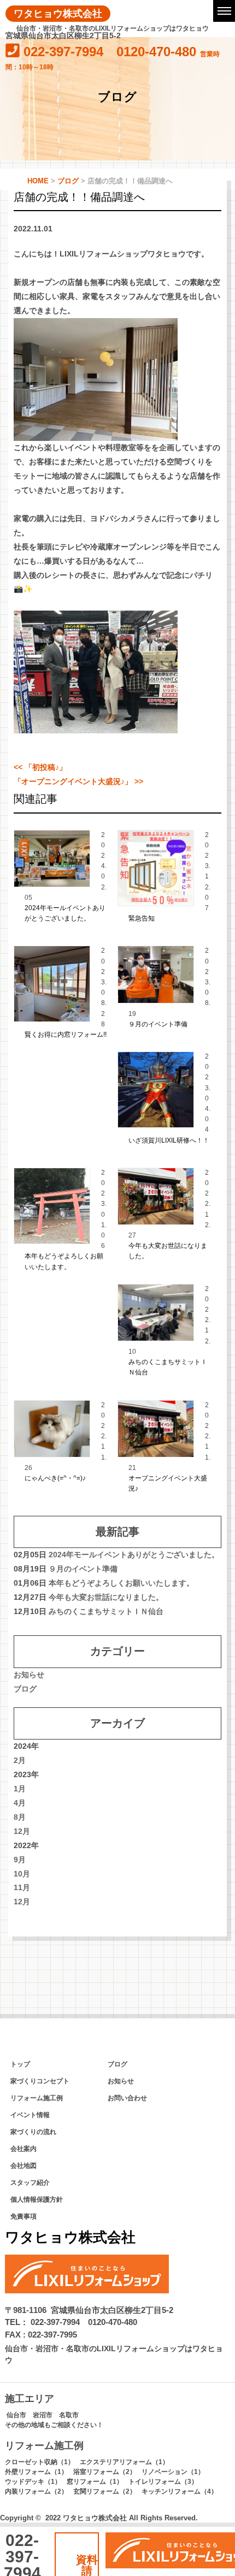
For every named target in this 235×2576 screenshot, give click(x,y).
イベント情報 (30, 2115)
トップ (20, 2064)
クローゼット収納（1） (40, 2462)
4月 (20, 1803)
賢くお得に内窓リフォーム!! (66, 1035)
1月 (20, 1789)
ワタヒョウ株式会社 (58, 13)
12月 (22, 1831)
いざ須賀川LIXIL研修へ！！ (169, 1140)
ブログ (25, 1689)
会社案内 (23, 2149)
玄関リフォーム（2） (105, 2491)
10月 (22, 1874)
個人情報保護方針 (37, 2200)
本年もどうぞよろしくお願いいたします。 (121, 1583)
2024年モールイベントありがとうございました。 (134, 1555)
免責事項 (23, 2216)
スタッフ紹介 (30, 2183)
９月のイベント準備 (158, 1024)
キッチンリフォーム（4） (180, 2491)
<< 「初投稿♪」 (40, 767)
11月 (22, 1887)
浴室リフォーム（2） (105, 2472)
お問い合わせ (127, 2098)
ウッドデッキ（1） (33, 2482)
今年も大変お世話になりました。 (106, 1597)
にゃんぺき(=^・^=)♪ (55, 1478)
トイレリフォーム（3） (163, 2482)
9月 (20, 1860)
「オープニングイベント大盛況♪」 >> (78, 781)
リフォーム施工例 (37, 2098)
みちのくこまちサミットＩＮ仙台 (106, 1611)
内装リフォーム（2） (36, 2491)
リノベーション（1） (173, 2472)
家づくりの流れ (33, 2132)
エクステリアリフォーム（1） (124, 2462)
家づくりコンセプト (40, 2081)
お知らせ (29, 1675)
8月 (20, 1817)
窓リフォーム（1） (95, 2482)
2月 (20, 1760)
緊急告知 (142, 918)
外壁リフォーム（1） (36, 2472)
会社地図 (23, 2166)
